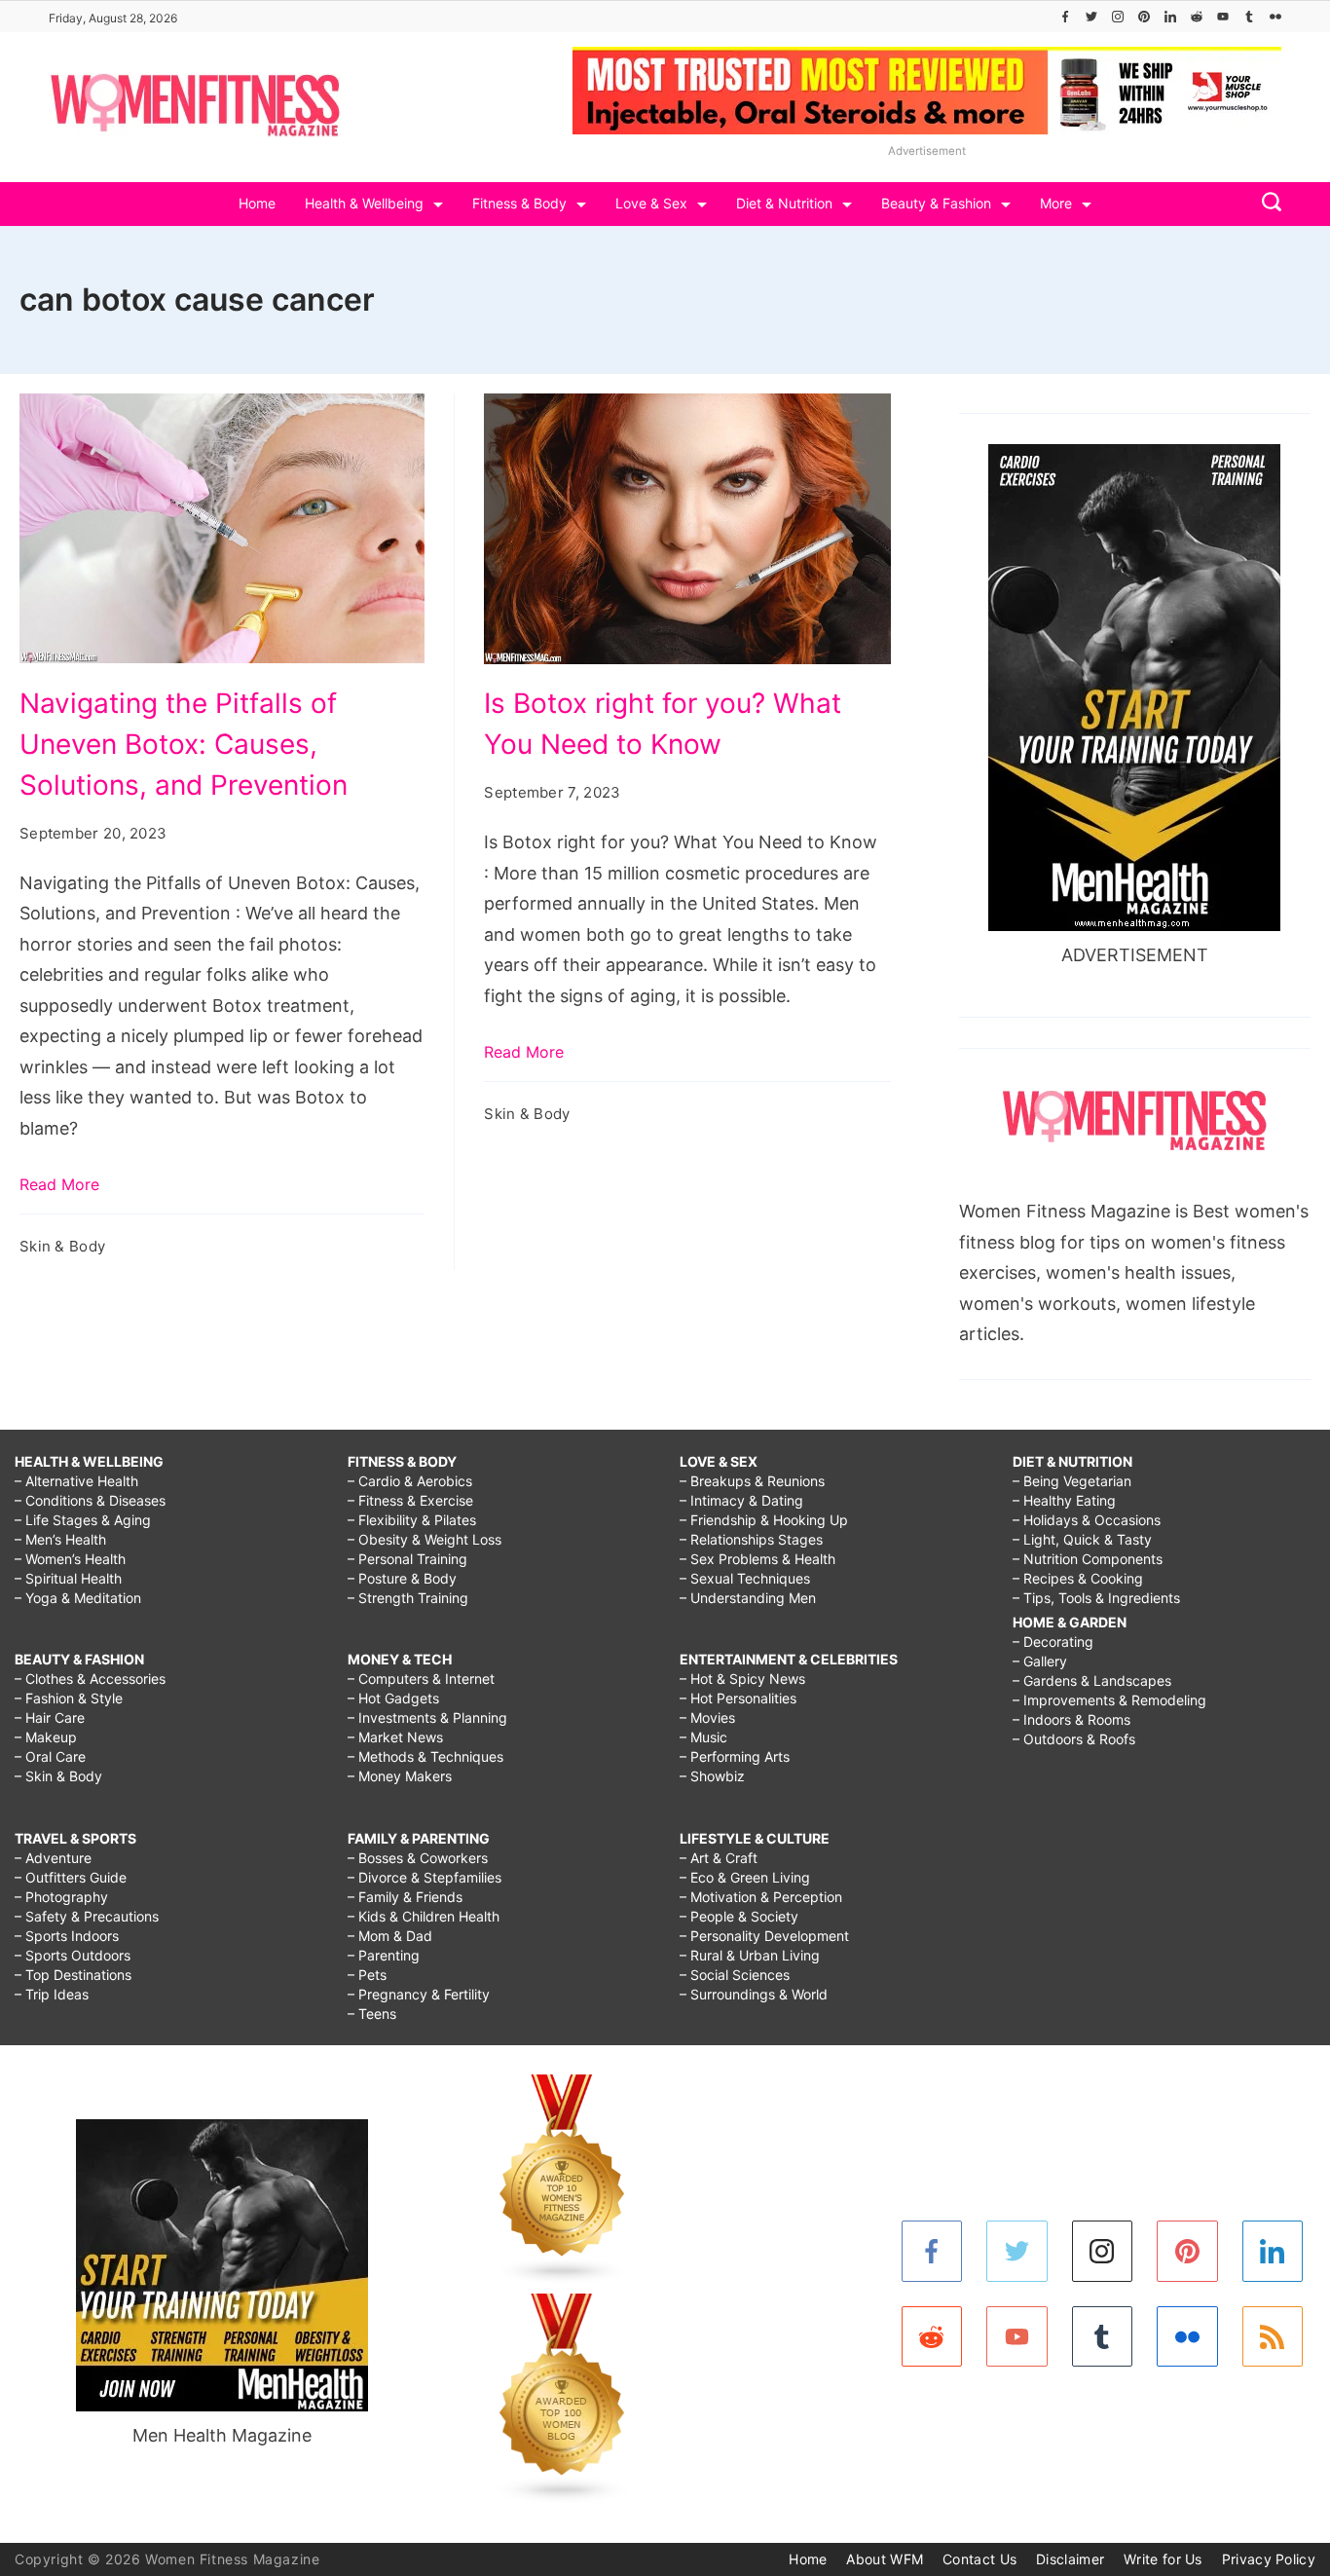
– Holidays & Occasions (1087, 1520)
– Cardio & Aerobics (410, 1481)
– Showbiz (712, 1776)
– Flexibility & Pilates (412, 1520)
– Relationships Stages (751, 1539)
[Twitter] (1091, 17)
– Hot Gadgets (393, 1698)
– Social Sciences (735, 1975)
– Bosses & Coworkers (418, 1858)
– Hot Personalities (738, 1698)
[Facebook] (1065, 17)
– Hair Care (50, 1717)
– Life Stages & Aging (83, 1520)
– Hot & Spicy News (742, 1679)
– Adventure (53, 1858)
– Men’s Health (60, 1539)
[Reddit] (1197, 17)
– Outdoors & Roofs (1074, 1739)
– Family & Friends (405, 1897)
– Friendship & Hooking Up (764, 1520)
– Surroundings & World (754, 1994)
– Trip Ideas (52, 1994)
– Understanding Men (748, 1598)
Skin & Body (62, 1246)
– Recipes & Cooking (1078, 1578)
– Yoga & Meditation (78, 1598)
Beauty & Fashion (936, 203)
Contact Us (979, 2559)
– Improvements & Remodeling (1109, 1700)
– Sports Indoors (67, 1936)
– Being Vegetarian (1072, 1481)
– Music (703, 1737)
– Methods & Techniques (425, 1756)
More (1056, 203)
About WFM (885, 2559)
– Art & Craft (719, 1858)
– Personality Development (764, 1936)
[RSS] (1273, 2337)
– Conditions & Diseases (90, 1500)
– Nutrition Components (1088, 1559)
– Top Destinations (73, 1975)
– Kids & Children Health (424, 1916)
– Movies (707, 1717)
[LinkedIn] (1170, 17)
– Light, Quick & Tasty (1082, 1539)
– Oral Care (50, 1756)
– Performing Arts (735, 1756)
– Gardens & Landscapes (1092, 1680)
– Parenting (384, 1955)
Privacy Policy (1269, 2559)
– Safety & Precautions (87, 1916)
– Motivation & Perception (761, 1897)
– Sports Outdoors (73, 1955)
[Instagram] (1118, 17)
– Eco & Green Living (745, 1877)
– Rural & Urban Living (750, 1955)
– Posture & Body (402, 1578)
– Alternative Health (76, 1481)
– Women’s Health (70, 1559)
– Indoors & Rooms (1071, 1719)
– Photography (61, 1897)
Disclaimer (1070, 2559)
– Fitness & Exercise (410, 1500)
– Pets (367, 1975)
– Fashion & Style (69, 1698)
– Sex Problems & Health (757, 1559)
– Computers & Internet (421, 1679)
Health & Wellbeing (364, 203)
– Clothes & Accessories (90, 1679)
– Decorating (1053, 1642)
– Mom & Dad (390, 1936)
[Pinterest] (1144, 17)
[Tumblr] (1249, 17)
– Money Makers (400, 1776)
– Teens (372, 2014)
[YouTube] (1223, 17)
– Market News (395, 1737)
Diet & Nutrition (784, 203)
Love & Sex (651, 203)
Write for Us (1163, 2559)
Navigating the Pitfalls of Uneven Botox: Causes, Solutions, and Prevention (184, 744)
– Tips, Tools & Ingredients (1096, 1598)
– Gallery (1040, 1661)
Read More (59, 1184)
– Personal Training (407, 1559)
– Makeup (46, 1737)
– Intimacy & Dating (741, 1500)
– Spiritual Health (68, 1578)
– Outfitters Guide (71, 1877)
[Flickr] (1275, 17)
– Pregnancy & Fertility (419, 1994)
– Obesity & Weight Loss (425, 1539)
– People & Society (739, 1916)
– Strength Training (408, 1598)
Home (257, 203)
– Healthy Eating (1064, 1500)
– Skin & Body (58, 1776)
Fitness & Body (519, 203)
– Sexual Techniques (745, 1578)
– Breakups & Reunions (752, 1481)
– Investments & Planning (427, 1717)
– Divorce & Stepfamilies (425, 1877)
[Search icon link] (1267, 204)
